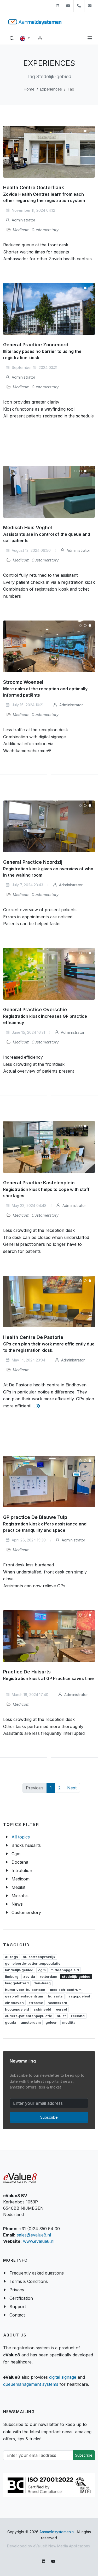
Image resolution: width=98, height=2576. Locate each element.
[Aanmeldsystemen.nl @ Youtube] (68, 6)
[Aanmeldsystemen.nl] (35, 22)
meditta (69, 2022)
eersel (61, 2009)
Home (29, 89)
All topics (21, 1837)
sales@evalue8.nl (34, 2235)
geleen (51, 2022)
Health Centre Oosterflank (34, 187)
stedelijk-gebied (76, 1976)
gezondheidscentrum (24, 1996)
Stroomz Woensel (23, 682)
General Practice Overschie (35, 1010)
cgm (42, 1970)
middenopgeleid (65, 1970)
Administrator (23, 220)
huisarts (55, 1996)
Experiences (51, 89)
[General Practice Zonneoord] (49, 309)
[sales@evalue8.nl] (90, 6)
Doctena (20, 1862)
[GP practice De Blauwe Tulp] (49, 1482)
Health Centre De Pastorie (33, 1337)
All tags (11, 1957)
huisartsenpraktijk (39, 1957)
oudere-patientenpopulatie (28, 2016)
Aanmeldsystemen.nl (57, 2532)
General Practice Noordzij (33, 862)
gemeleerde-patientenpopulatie (33, 1963)
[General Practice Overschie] (49, 974)
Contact (17, 2315)
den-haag (42, 1983)
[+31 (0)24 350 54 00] (79, 6)
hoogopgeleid (17, 2009)
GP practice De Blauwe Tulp (35, 1517)
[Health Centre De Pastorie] (49, 1302)
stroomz (36, 2003)
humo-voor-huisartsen (25, 1990)
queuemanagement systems (31, 2384)
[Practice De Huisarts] (49, 1636)
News (17, 1904)
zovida (29, 1976)
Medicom (21, 230)
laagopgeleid (79, 1996)
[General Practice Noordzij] (49, 826)
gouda (11, 2022)
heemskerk (57, 2003)
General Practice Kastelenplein (39, 1183)
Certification (21, 2298)
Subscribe (49, 2117)
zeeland (78, 2016)
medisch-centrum (66, 1990)
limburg (12, 1976)
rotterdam (48, 1976)
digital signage (63, 2377)
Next (72, 1788)
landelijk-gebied (19, 1970)
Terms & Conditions (29, 2281)
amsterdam (31, 2022)
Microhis (20, 1896)
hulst (61, 2016)
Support (18, 2307)
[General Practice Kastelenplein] (49, 1147)
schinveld (42, 2009)
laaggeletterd (17, 1983)
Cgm (16, 1854)
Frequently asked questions (37, 2273)
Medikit (18, 1887)
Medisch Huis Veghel (28, 528)
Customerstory (45, 230)
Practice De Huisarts (27, 1672)
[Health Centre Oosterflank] (49, 152)
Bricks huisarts (26, 1845)
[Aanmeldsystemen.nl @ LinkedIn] (57, 6)
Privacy (17, 2290)
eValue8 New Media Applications (62, 2546)
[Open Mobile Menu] (90, 38)
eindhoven (14, 2003)
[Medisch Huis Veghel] (49, 492)
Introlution (22, 1870)
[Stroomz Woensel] (49, 646)
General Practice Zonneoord (36, 345)
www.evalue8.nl (39, 2241)
